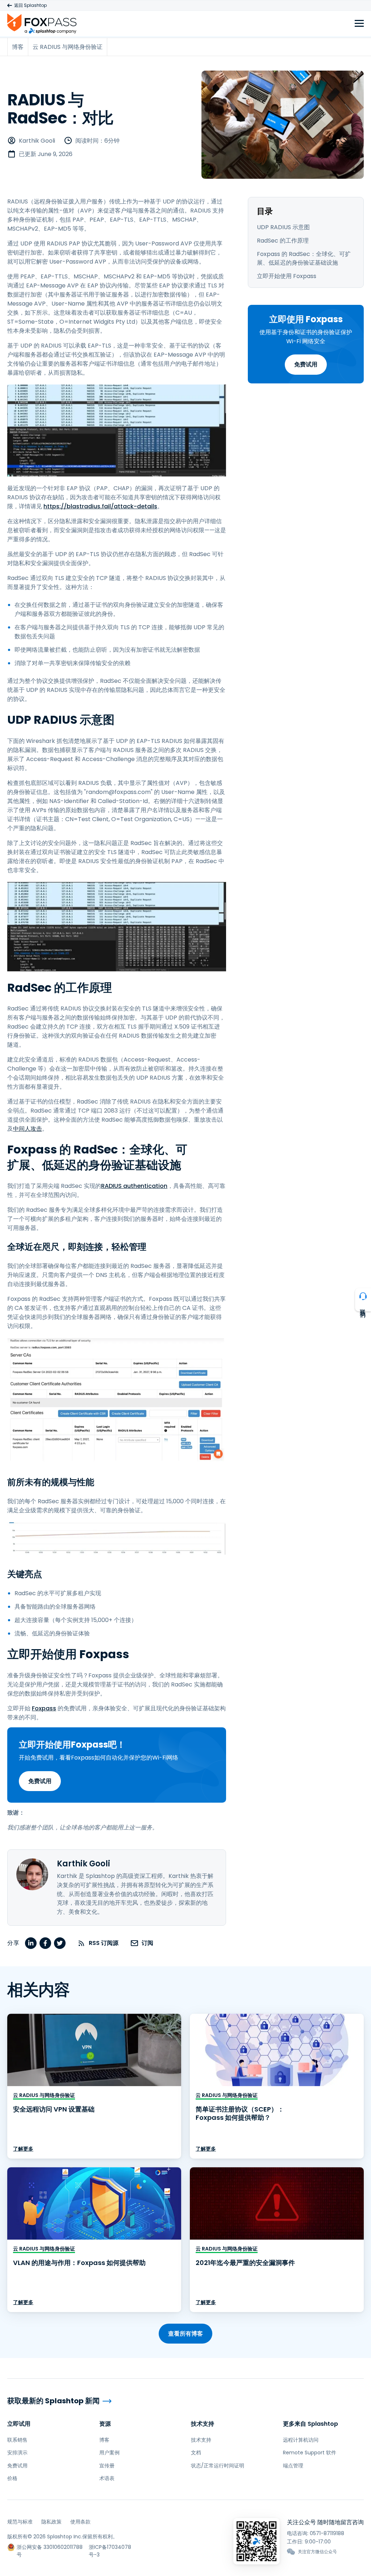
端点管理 (293, 2466)
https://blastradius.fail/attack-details (100, 506)
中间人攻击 (28, 1129)
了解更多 (23, 2149)
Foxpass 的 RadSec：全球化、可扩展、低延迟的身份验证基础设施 (304, 259)
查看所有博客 (185, 2334)
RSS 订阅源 (104, 1943)
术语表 (107, 2478)
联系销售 (17, 2440)
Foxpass (44, 1708)
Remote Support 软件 (310, 2453)
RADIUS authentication (134, 1186)
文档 (196, 2453)
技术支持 (203, 2424)
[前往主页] (42, 23)
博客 (104, 2440)
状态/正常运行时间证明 (218, 2466)
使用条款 (80, 2522)
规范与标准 (20, 2522)
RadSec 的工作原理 (283, 241)
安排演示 (17, 2453)
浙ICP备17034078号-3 (110, 2547)
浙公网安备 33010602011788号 (50, 2547)
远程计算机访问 (301, 2440)
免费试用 (306, 364)
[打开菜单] (359, 24)
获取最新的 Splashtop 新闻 (53, 2401)
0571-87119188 (327, 2533)
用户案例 (109, 2453)
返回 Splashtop (30, 5)
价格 (12, 2478)
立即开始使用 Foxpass (287, 276)
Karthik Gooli (37, 141)
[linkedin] (31, 1943)
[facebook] (45, 1943)
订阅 (147, 1943)
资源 (105, 2424)
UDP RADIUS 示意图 (283, 227)
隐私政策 (51, 2522)
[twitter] (60, 1943)
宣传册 (107, 2466)
